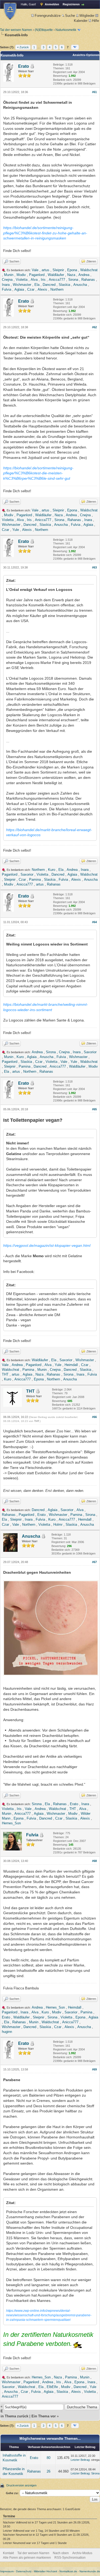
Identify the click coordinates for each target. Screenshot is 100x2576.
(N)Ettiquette (44, 30)
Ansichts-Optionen (86, 55)
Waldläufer (56, 275)
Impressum (7, 2571)
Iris (43, 280)
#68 (94, 1861)
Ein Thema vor (44, 2416)
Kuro (52, 870)
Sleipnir (58, 270)
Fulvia (7, 289)
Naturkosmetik (66, 30)
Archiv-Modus (82, 2553)
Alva (34, 280)
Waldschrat (89, 270)
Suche (70, 16)
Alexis (42, 289)
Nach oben (61, 2553)
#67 (94, 1562)
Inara (6, 285)
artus (45, 270)
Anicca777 (57, 280)
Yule (16, 530)
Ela (37, 285)
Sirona (73, 280)
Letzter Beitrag (80, 2460)
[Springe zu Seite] (75, 47)
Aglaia (19, 289)
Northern (57, 289)
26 (49, 2471)
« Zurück (23, 47)
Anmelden (52, 4)
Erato (24, 66)
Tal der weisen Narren (16, 30)
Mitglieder (87, 16)
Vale (35, 270)
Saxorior (27, 874)
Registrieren (71, 4)
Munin (9, 275)
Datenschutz (24, 2571)
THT (5, 1374)
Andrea (84, 275)
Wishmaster (22, 285)
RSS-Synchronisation (70, 2558)
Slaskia (64, 285)
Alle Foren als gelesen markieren (27, 2558)
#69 (94, 2069)
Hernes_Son (11, 1823)
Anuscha (80, 285)
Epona (72, 270)
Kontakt (8, 2553)
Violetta (22, 280)
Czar (31, 289)
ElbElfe (52, 2387)
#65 (94, 1109)
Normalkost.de (68, 2571)
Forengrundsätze (48, 16)
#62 (94, 327)
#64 (94, 922)
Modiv (21, 275)
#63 (94, 567)
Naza (71, 275)
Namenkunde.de (90, 2571)
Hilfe (95, 21)
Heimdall (71, 1365)
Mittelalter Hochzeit (45, 2571)
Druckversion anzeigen (21, 2485)
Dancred (49, 285)
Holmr (58, 1525)
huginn (7, 2032)
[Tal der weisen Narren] (10, 11)
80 (49, 2458)
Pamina (35, 880)
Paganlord (37, 275)
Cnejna (7, 280)
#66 (94, 1417)
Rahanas (88, 280)
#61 (94, 92)
